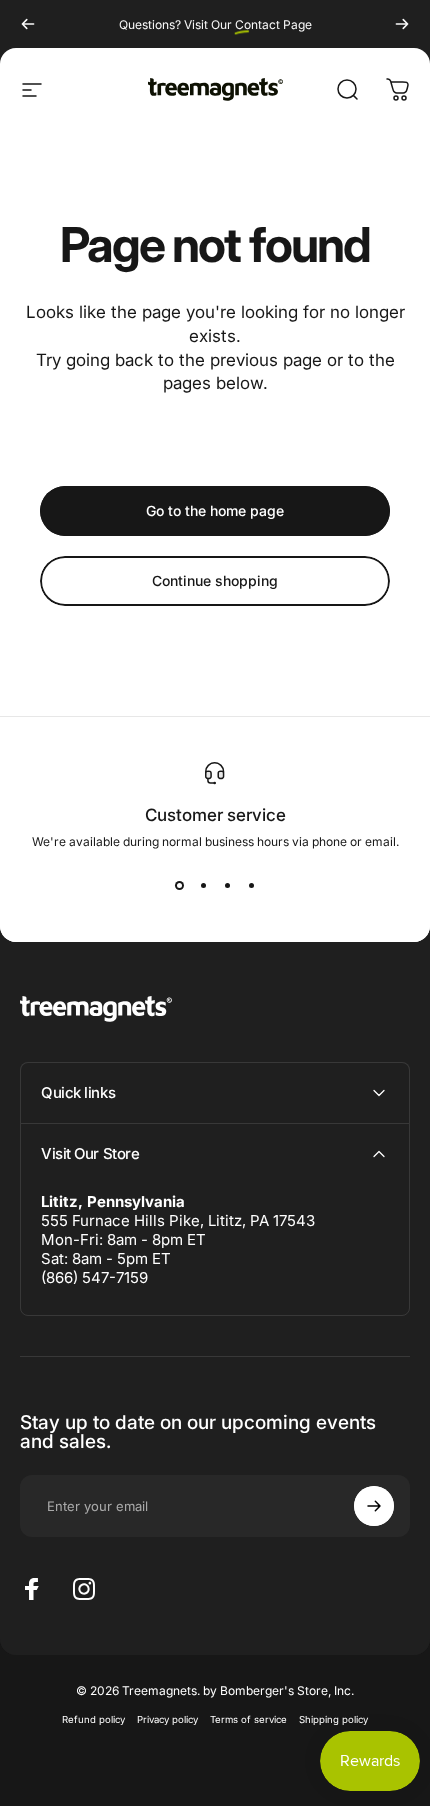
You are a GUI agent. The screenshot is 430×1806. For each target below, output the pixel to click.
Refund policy (93, 1719)
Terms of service (248, 1719)
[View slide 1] (179, 885)
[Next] (402, 24)
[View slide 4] (251, 885)
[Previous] (28, 24)
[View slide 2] (203, 885)
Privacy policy (167, 1719)
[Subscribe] (374, 1506)
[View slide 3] (227, 885)
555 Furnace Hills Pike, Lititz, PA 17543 (178, 1220)
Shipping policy (333, 1719)
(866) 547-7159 (94, 1277)
